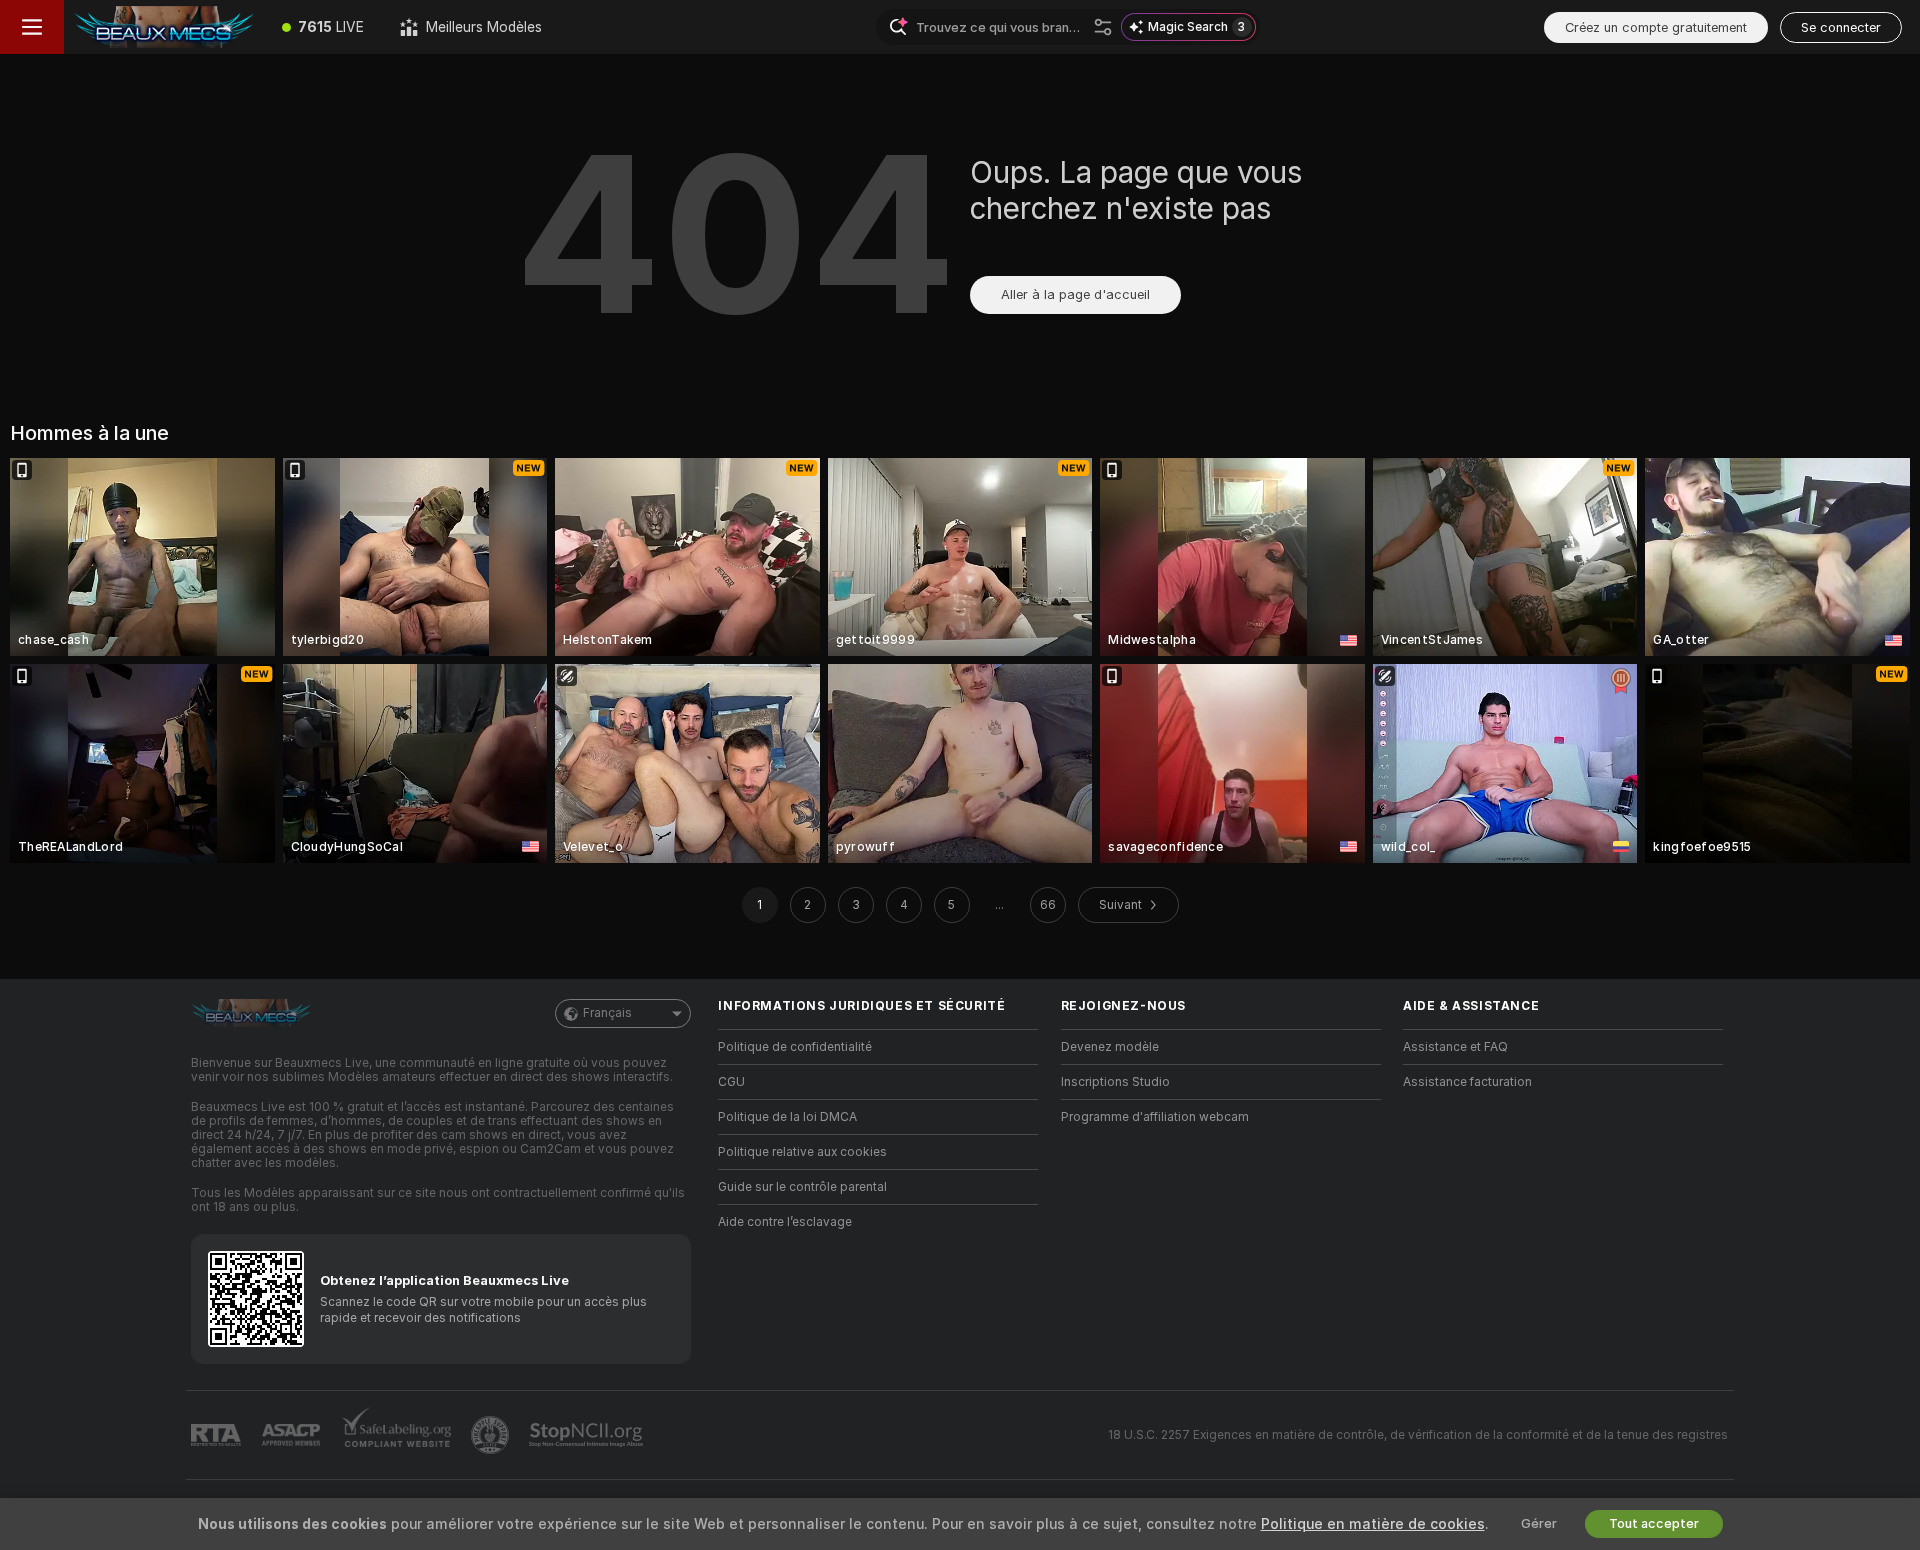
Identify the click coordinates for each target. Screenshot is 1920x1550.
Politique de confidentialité (795, 1047)
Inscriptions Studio (1115, 1082)
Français (607, 1013)
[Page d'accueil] (164, 27)
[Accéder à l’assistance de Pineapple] (492, 1435)
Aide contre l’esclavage (785, 1222)
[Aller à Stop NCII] (588, 1435)
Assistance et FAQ (1455, 1047)
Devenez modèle (1110, 1047)
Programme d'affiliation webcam (1155, 1117)
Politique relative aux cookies (802, 1152)
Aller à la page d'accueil (1075, 294)
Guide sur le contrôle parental (802, 1187)
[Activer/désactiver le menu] (32, 27)
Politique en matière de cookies (1373, 1524)
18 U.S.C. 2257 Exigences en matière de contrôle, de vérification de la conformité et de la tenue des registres (1418, 1435)
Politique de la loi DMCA (787, 1117)
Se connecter (1841, 27)
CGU (731, 1082)
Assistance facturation (1467, 1082)
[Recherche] (1103, 27)
